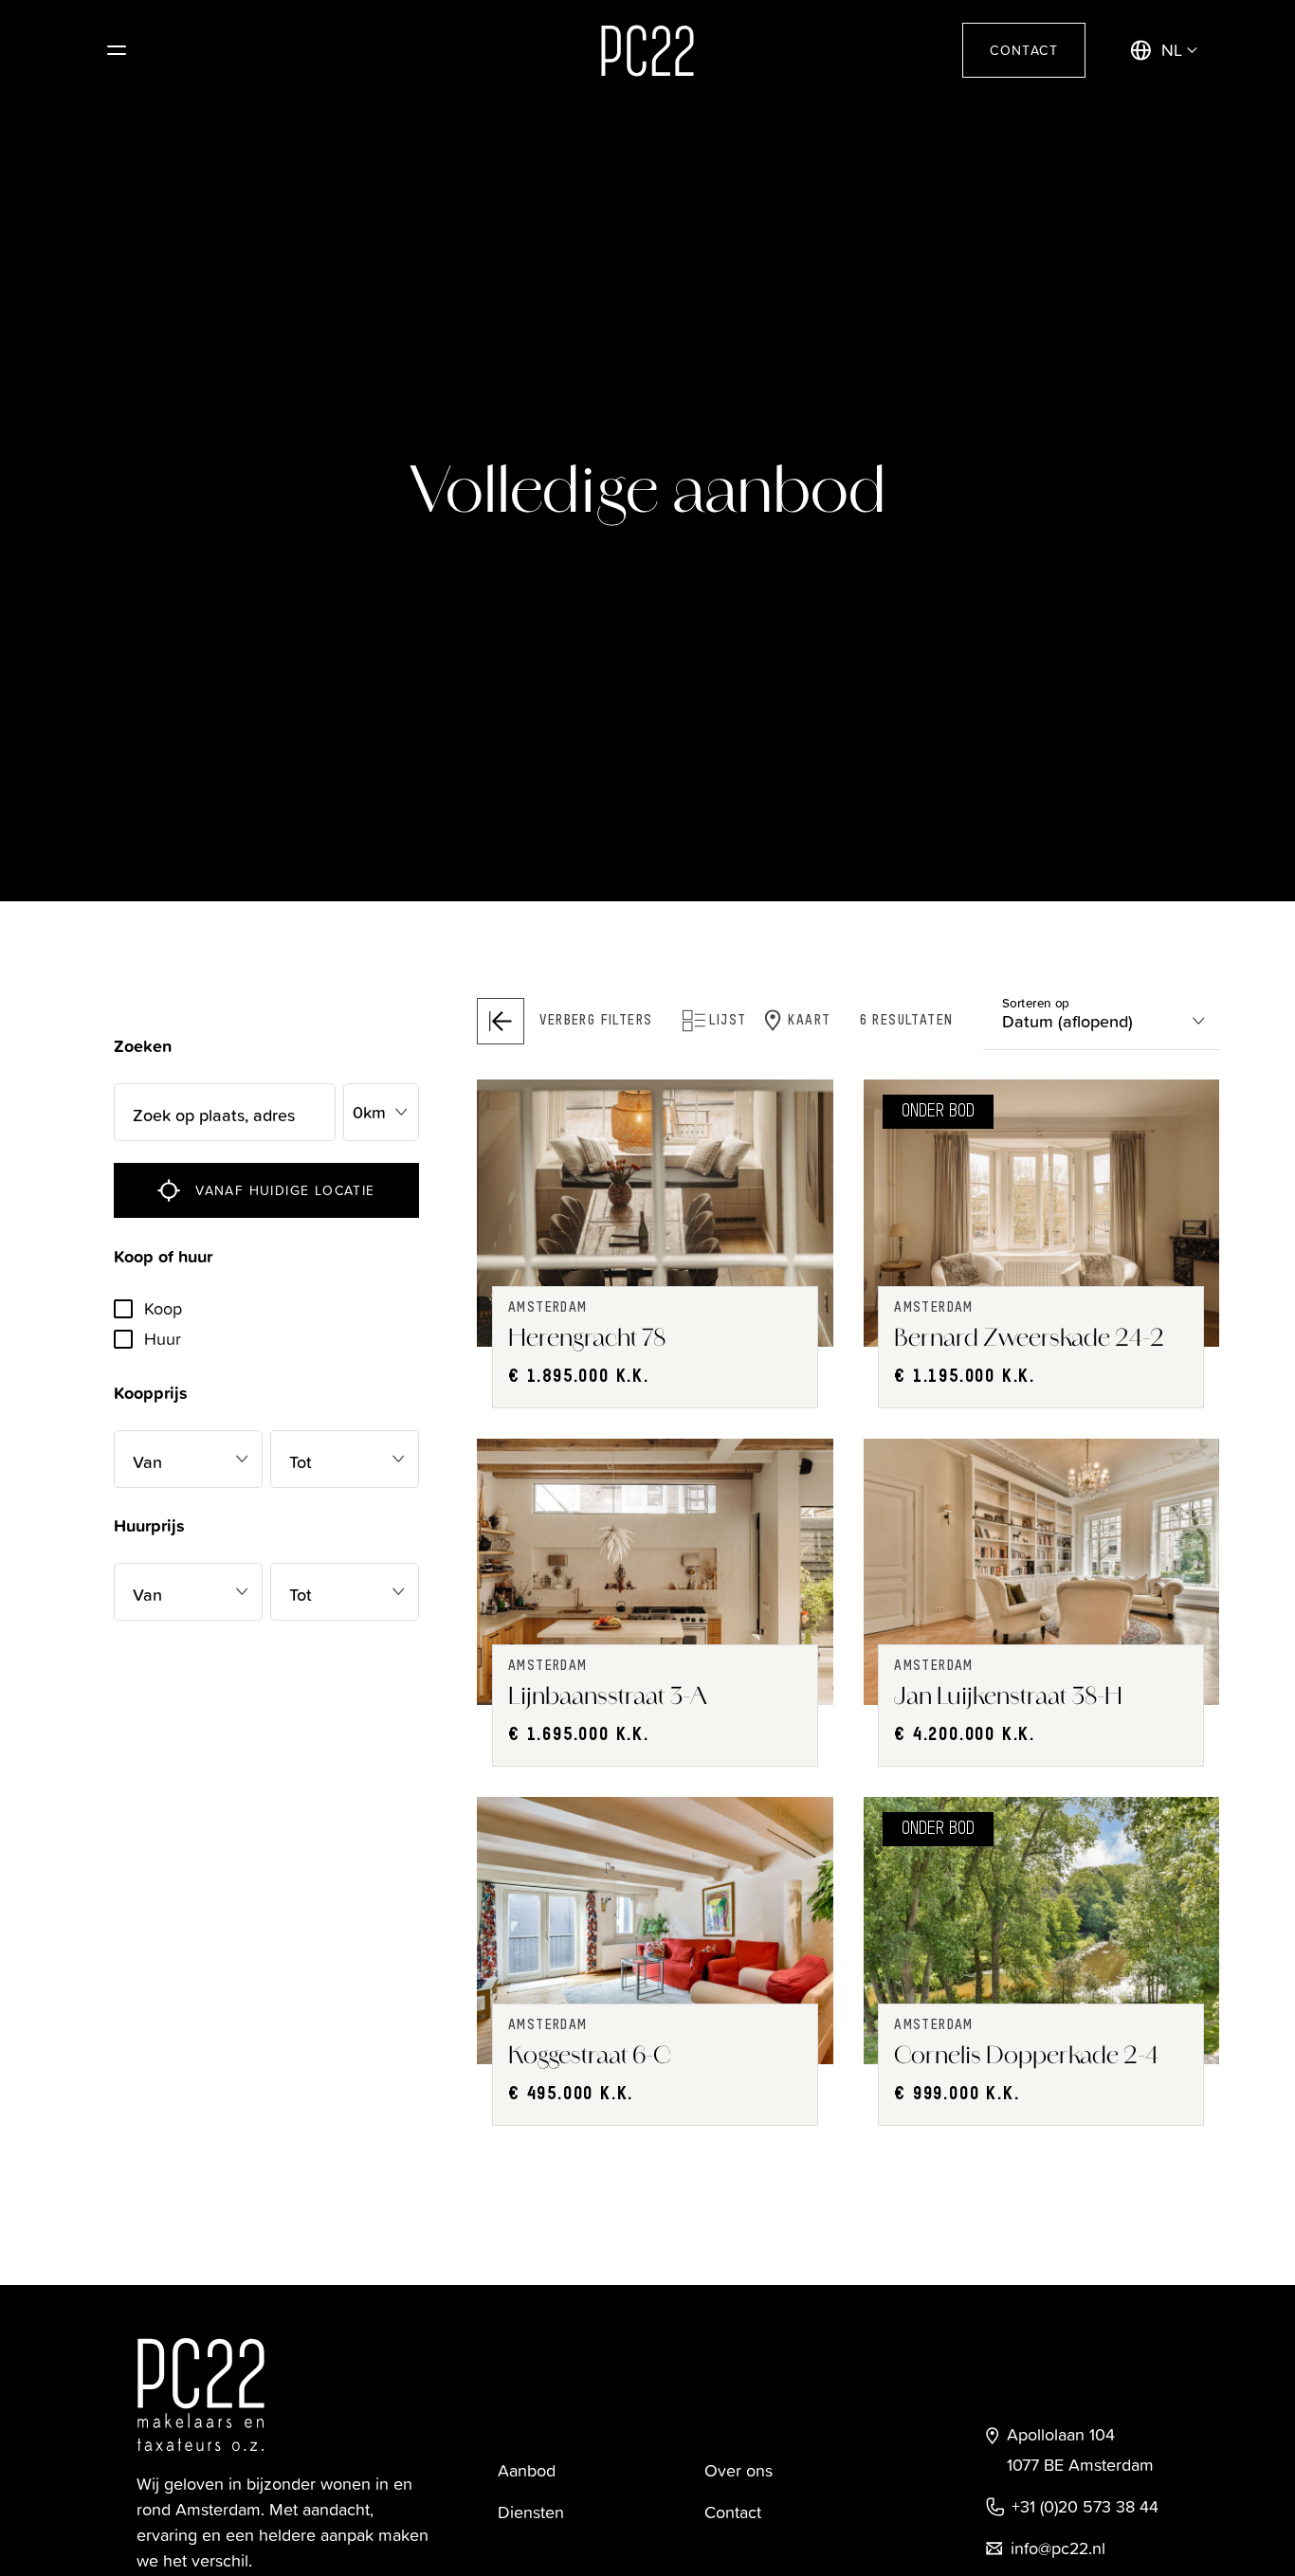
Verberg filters (596, 1021)
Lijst (728, 1021)
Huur (163, 1339)
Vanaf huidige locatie (285, 1190)
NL (1172, 50)
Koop (163, 1308)
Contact (1024, 50)
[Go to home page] (647, 51)
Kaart (809, 1021)
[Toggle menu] (117, 50)
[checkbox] (123, 1309)
